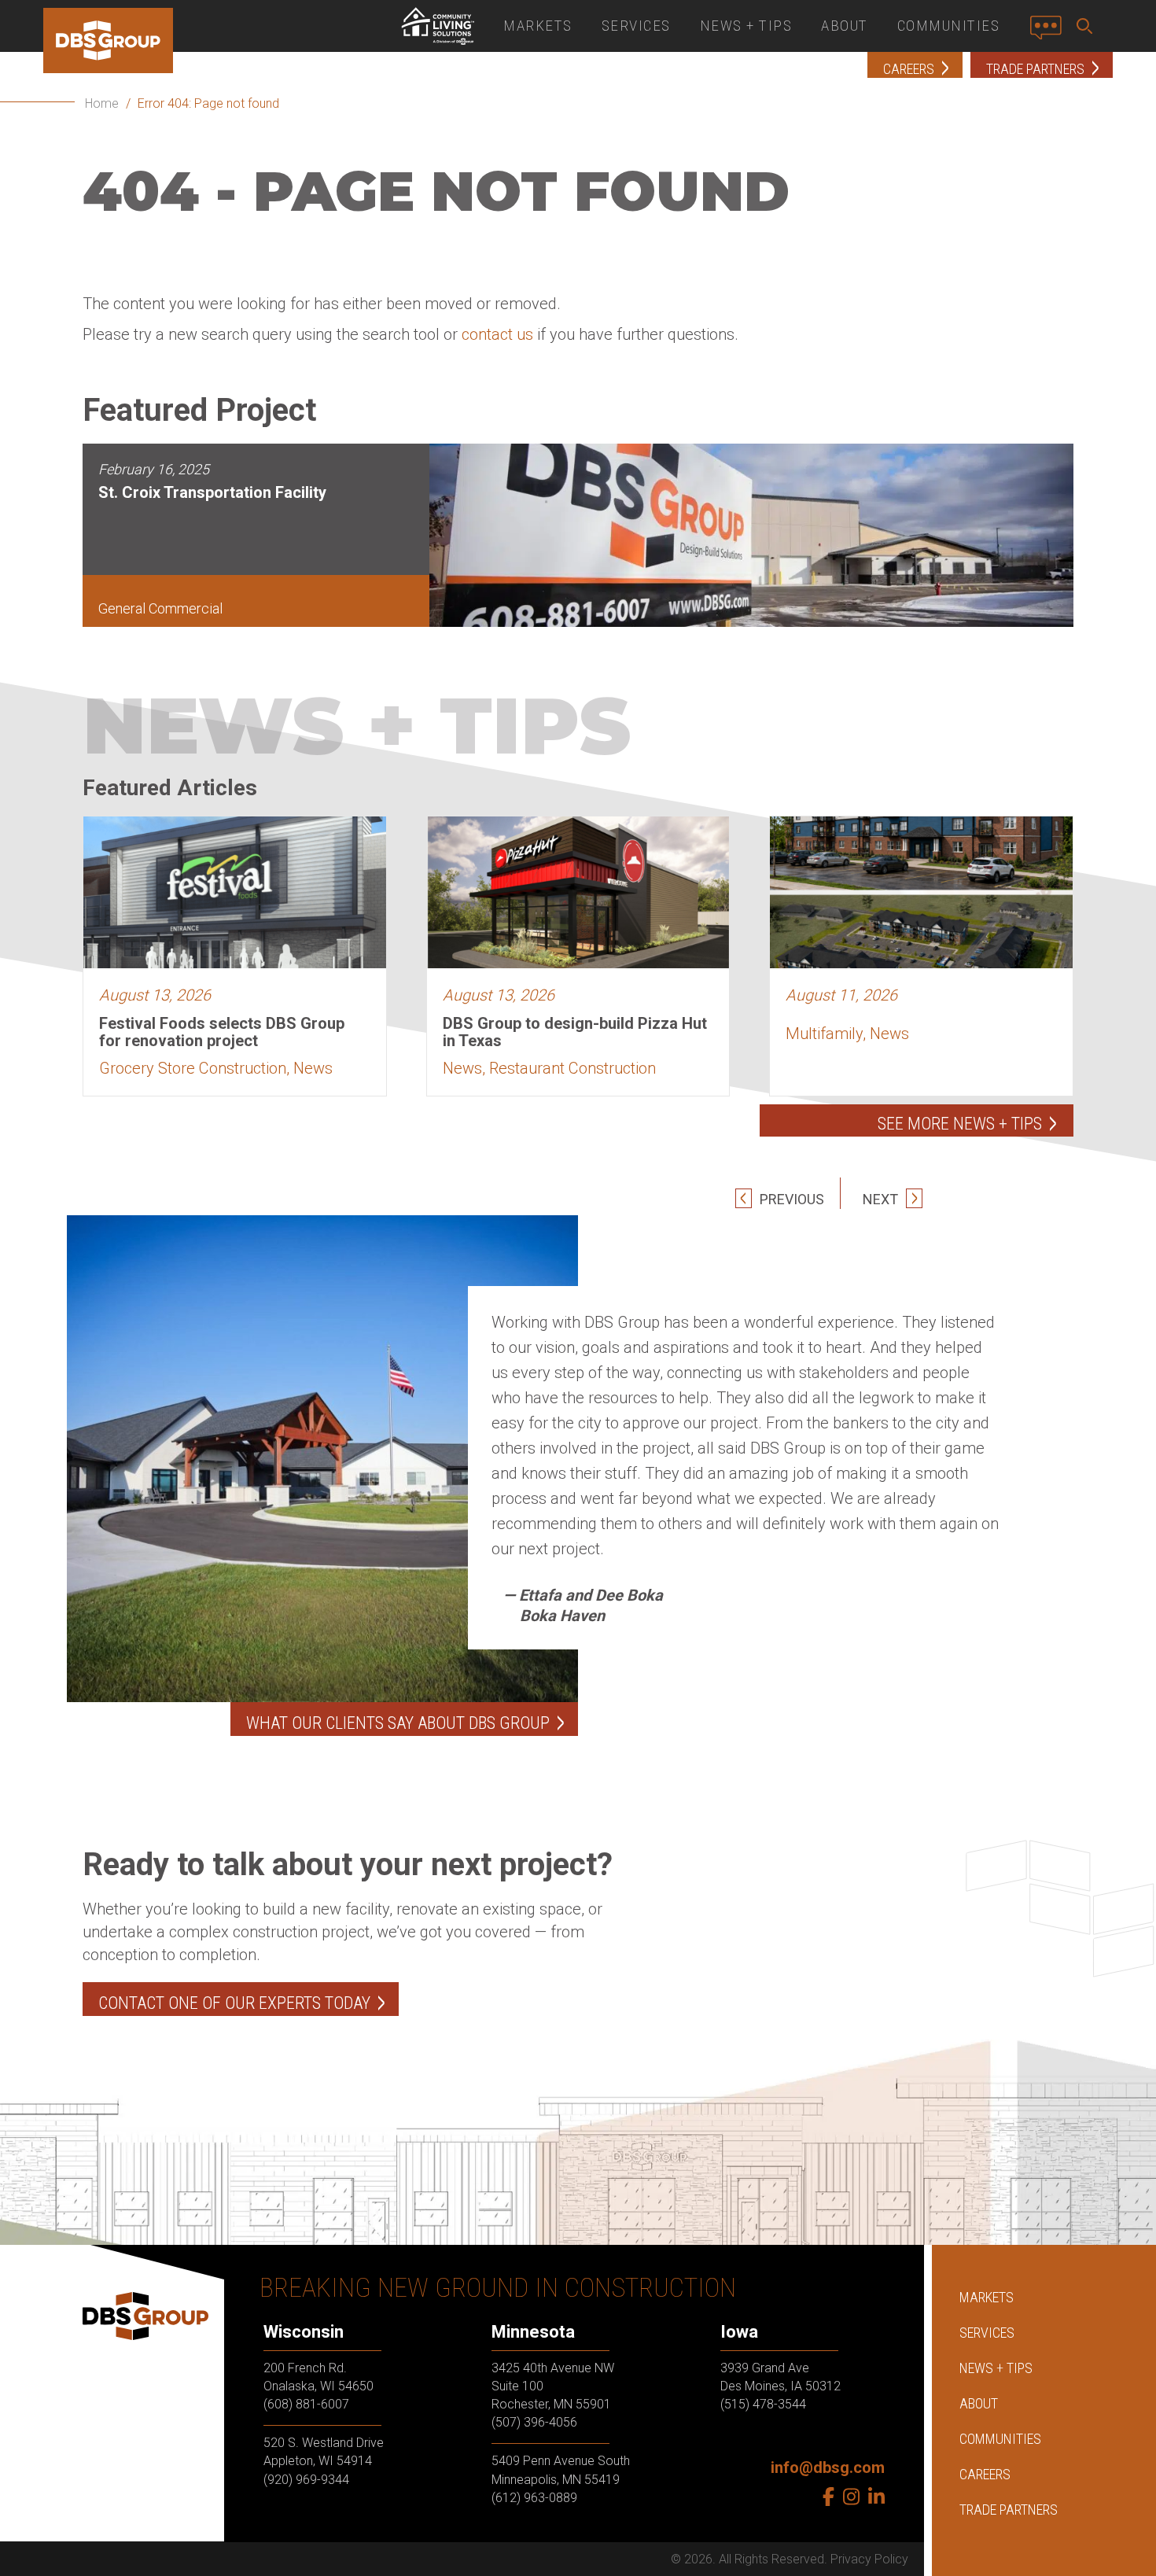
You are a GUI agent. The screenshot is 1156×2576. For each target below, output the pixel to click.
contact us (497, 334)
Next (882, 1199)
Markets (538, 26)
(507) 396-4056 (534, 2422)
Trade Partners (1009, 2510)
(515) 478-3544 (763, 2404)
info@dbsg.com (828, 2467)
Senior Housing (437, 26)
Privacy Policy (869, 2559)
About (845, 26)
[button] (1088, 26)
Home (102, 103)
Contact (1050, 34)
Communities (949, 26)
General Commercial (160, 608)
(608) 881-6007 (306, 2404)
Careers (985, 2474)
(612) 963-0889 (534, 2498)
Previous (790, 1199)
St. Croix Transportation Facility (212, 492)
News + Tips (746, 26)
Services (636, 26)
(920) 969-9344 (306, 2480)
